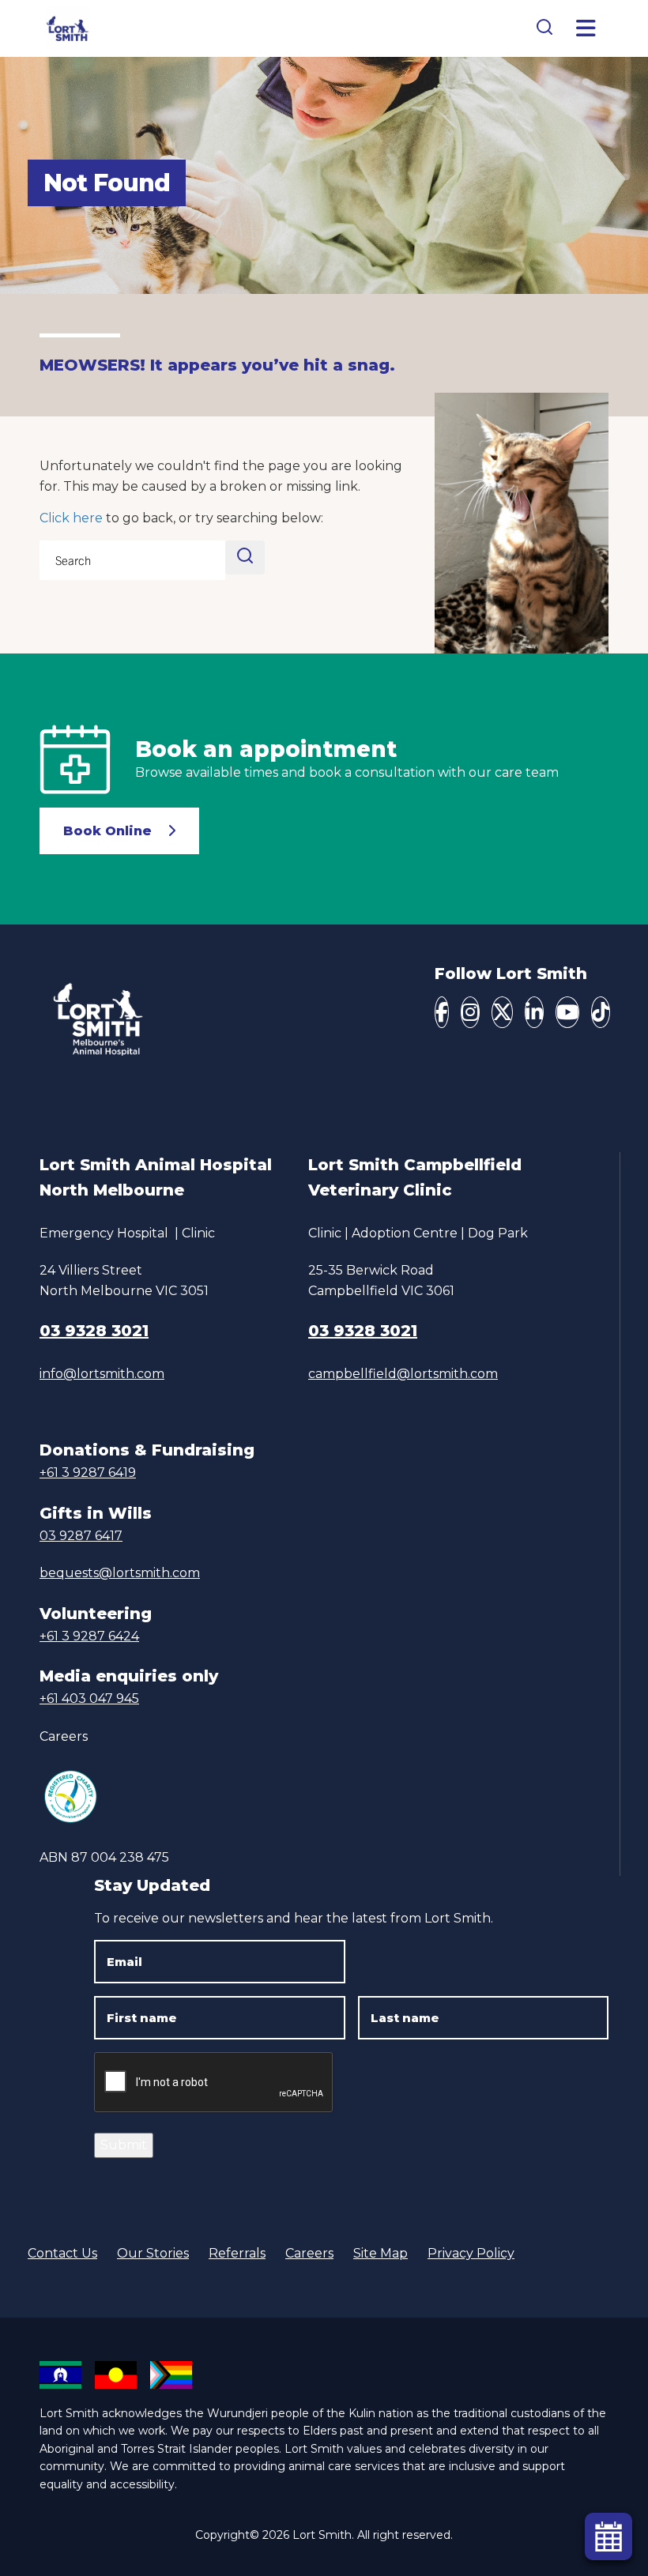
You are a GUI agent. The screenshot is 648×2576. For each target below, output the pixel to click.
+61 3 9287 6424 (89, 1636)
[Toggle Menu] (586, 28)
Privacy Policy (471, 2253)
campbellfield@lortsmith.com (403, 1374)
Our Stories (153, 2253)
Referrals (237, 2253)
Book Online (107, 831)
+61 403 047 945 (89, 1699)
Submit (124, 2145)
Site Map (381, 2253)
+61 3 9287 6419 (88, 1473)
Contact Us (62, 2253)
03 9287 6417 (81, 1536)
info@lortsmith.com (102, 1374)
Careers (64, 1736)
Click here (71, 518)
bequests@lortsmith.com (120, 1573)
